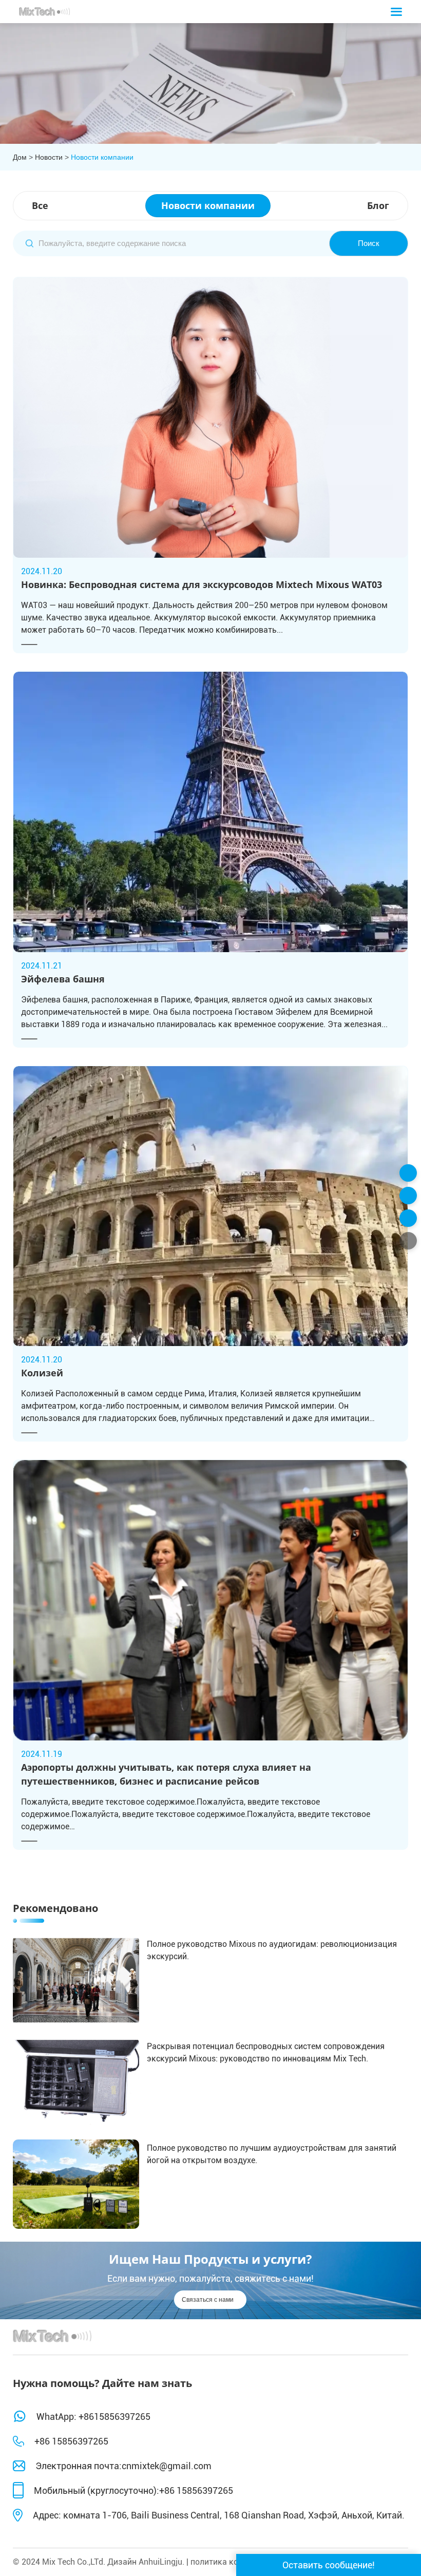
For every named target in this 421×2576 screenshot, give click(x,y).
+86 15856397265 (71, 2441)
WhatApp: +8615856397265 (93, 2416)
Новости (49, 157)
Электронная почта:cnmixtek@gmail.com (123, 2466)
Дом (20, 157)
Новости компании (102, 157)
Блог (378, 205)
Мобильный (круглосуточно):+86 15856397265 (133, 2490)
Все (40, 205)
